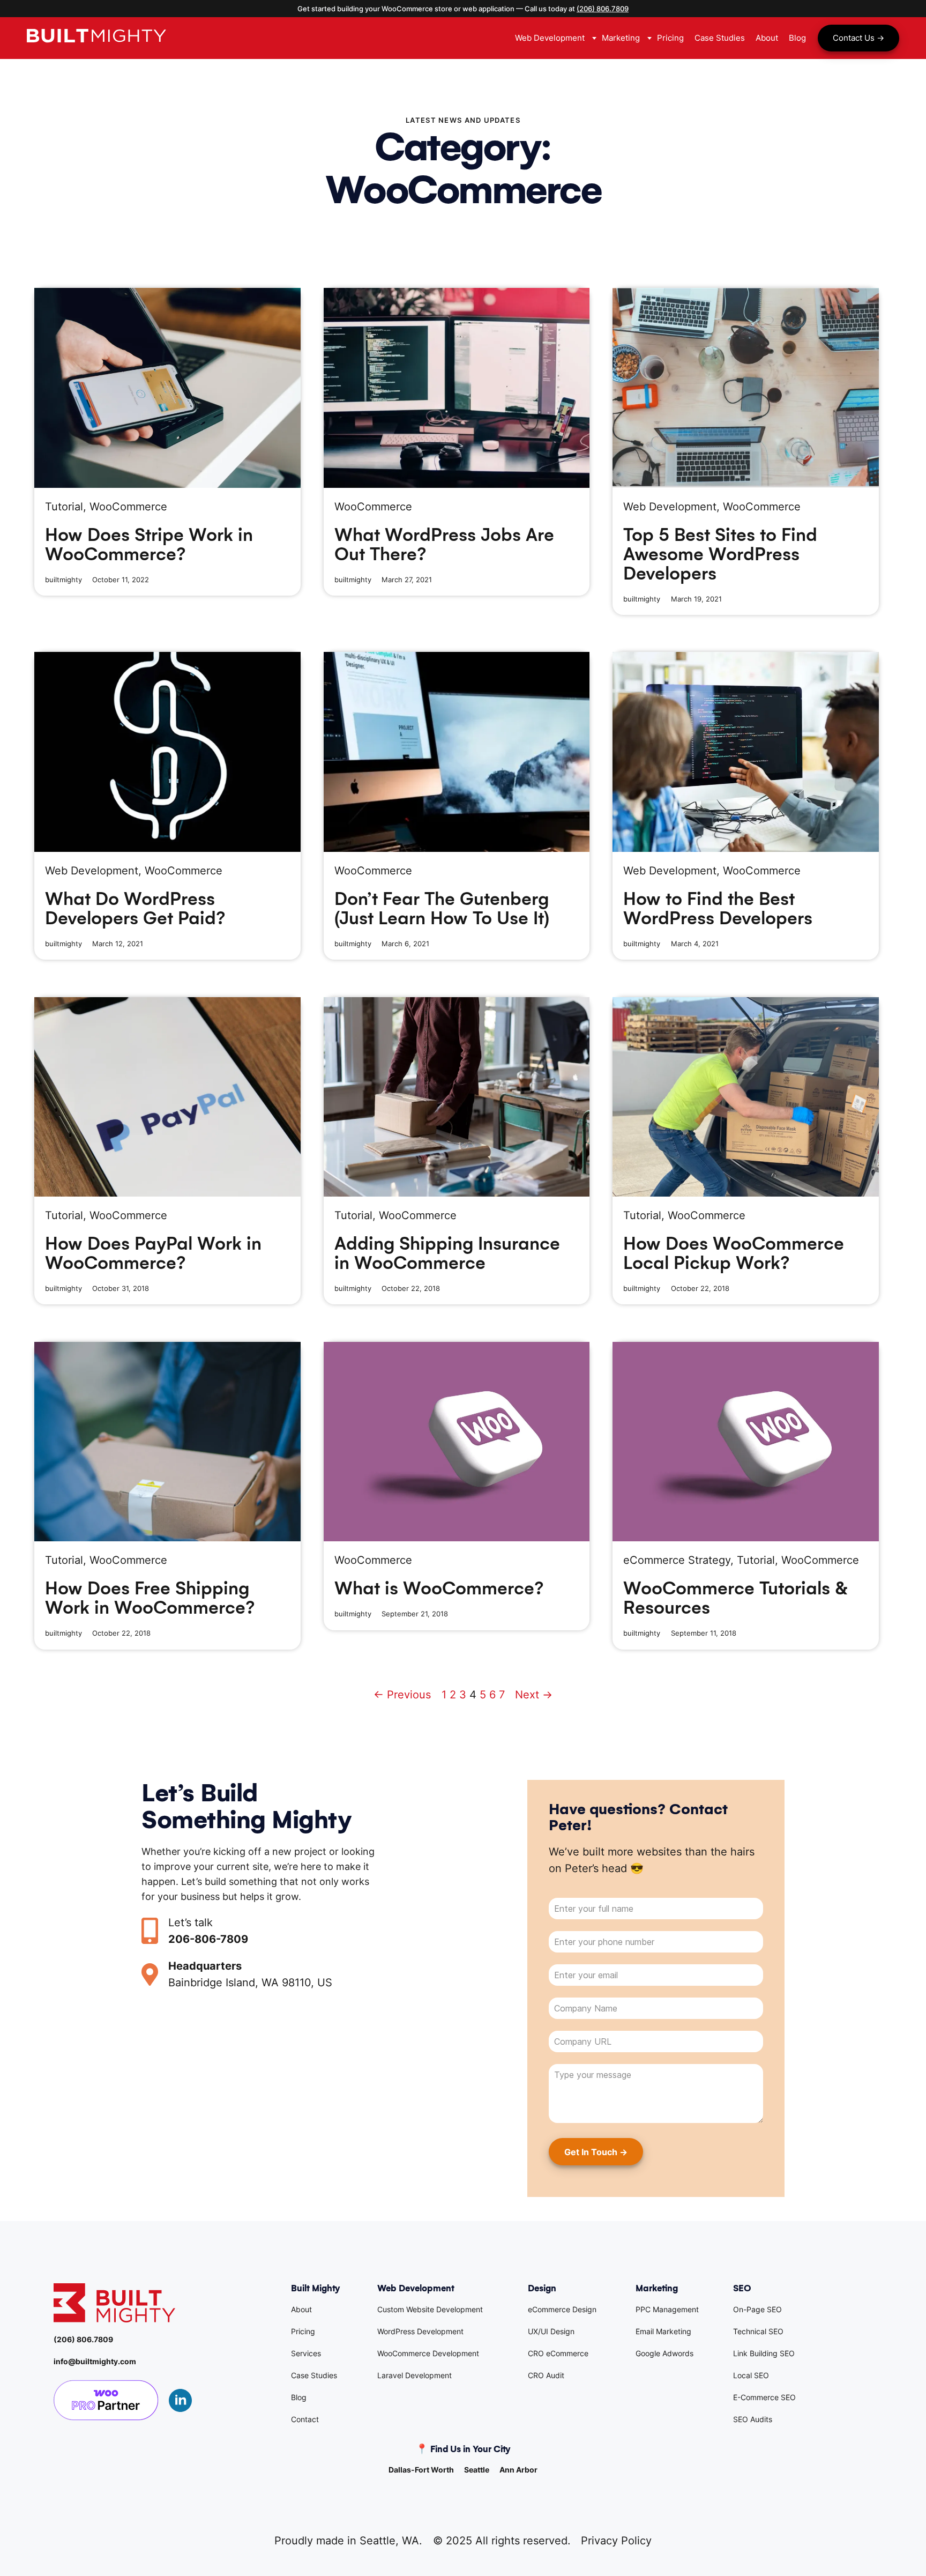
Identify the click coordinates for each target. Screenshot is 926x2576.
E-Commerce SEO (764, 2397)
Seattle (477, 2470)
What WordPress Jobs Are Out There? (444, 545)
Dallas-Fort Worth (421, 2470)
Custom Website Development (430, 2309)
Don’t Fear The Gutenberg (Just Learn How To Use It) (442, 909)
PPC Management (667, 2309)
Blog (299, 2397)
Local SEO (751, 2375)
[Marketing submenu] (648, 38)
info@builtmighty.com (95, 2361)
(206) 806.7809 (603, 9)
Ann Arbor (518, 2470)
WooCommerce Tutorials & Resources (735, 1598)
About (301, 2309)
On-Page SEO (757, 2309)
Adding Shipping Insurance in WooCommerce (447, 1253)
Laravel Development (415, 2375)
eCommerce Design (562, 2309)
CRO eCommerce (558, 2353)
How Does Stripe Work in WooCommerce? (149, 545)
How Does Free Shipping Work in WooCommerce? (150, 1598)
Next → (534, 1695)
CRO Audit (546, 2375)
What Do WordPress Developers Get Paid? (135, 909)
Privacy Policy (616, 2541)
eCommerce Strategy (677, 1560)
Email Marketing (663, 2331)
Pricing (303, 2331)
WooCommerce (128, 507)
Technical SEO (758, 2331)
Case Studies (314, 2375)
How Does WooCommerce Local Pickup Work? (734, 1253)
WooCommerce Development (428, 2353)
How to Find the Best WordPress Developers (718, 909)
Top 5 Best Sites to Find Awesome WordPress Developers (720, 554)
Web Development (670, 507)
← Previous (402, 1695)
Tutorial (64, 507)
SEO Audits (753, 2419)
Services (306, 2353)
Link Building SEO (764, 2353)
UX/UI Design (551, 2331)
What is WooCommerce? (439, 1588)
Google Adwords (664, 2353)
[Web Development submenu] (593, 38)
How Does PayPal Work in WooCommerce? (153, 1253)
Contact (305, 2419)
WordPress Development (420, 2331)
